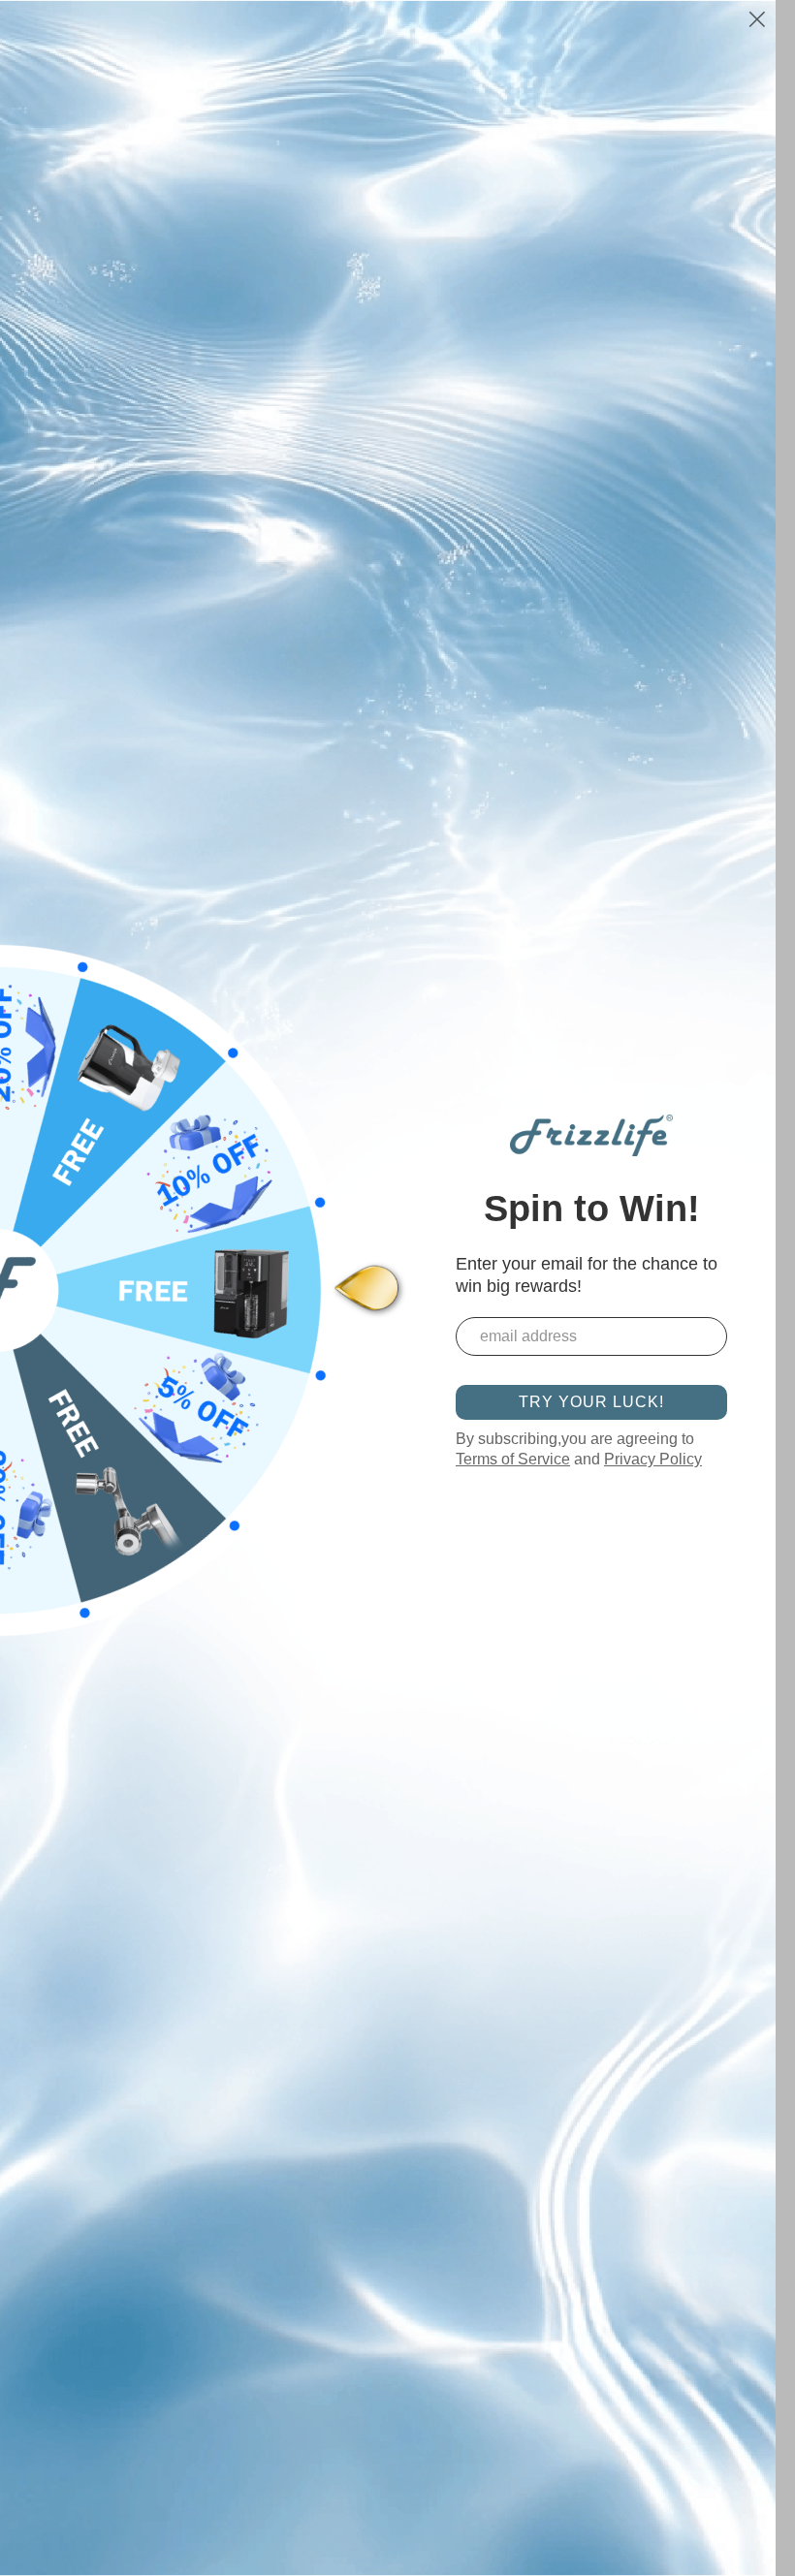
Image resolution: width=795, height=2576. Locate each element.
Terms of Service (513, 1459)
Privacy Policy (653, 1459)
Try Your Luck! (591, 1402)
